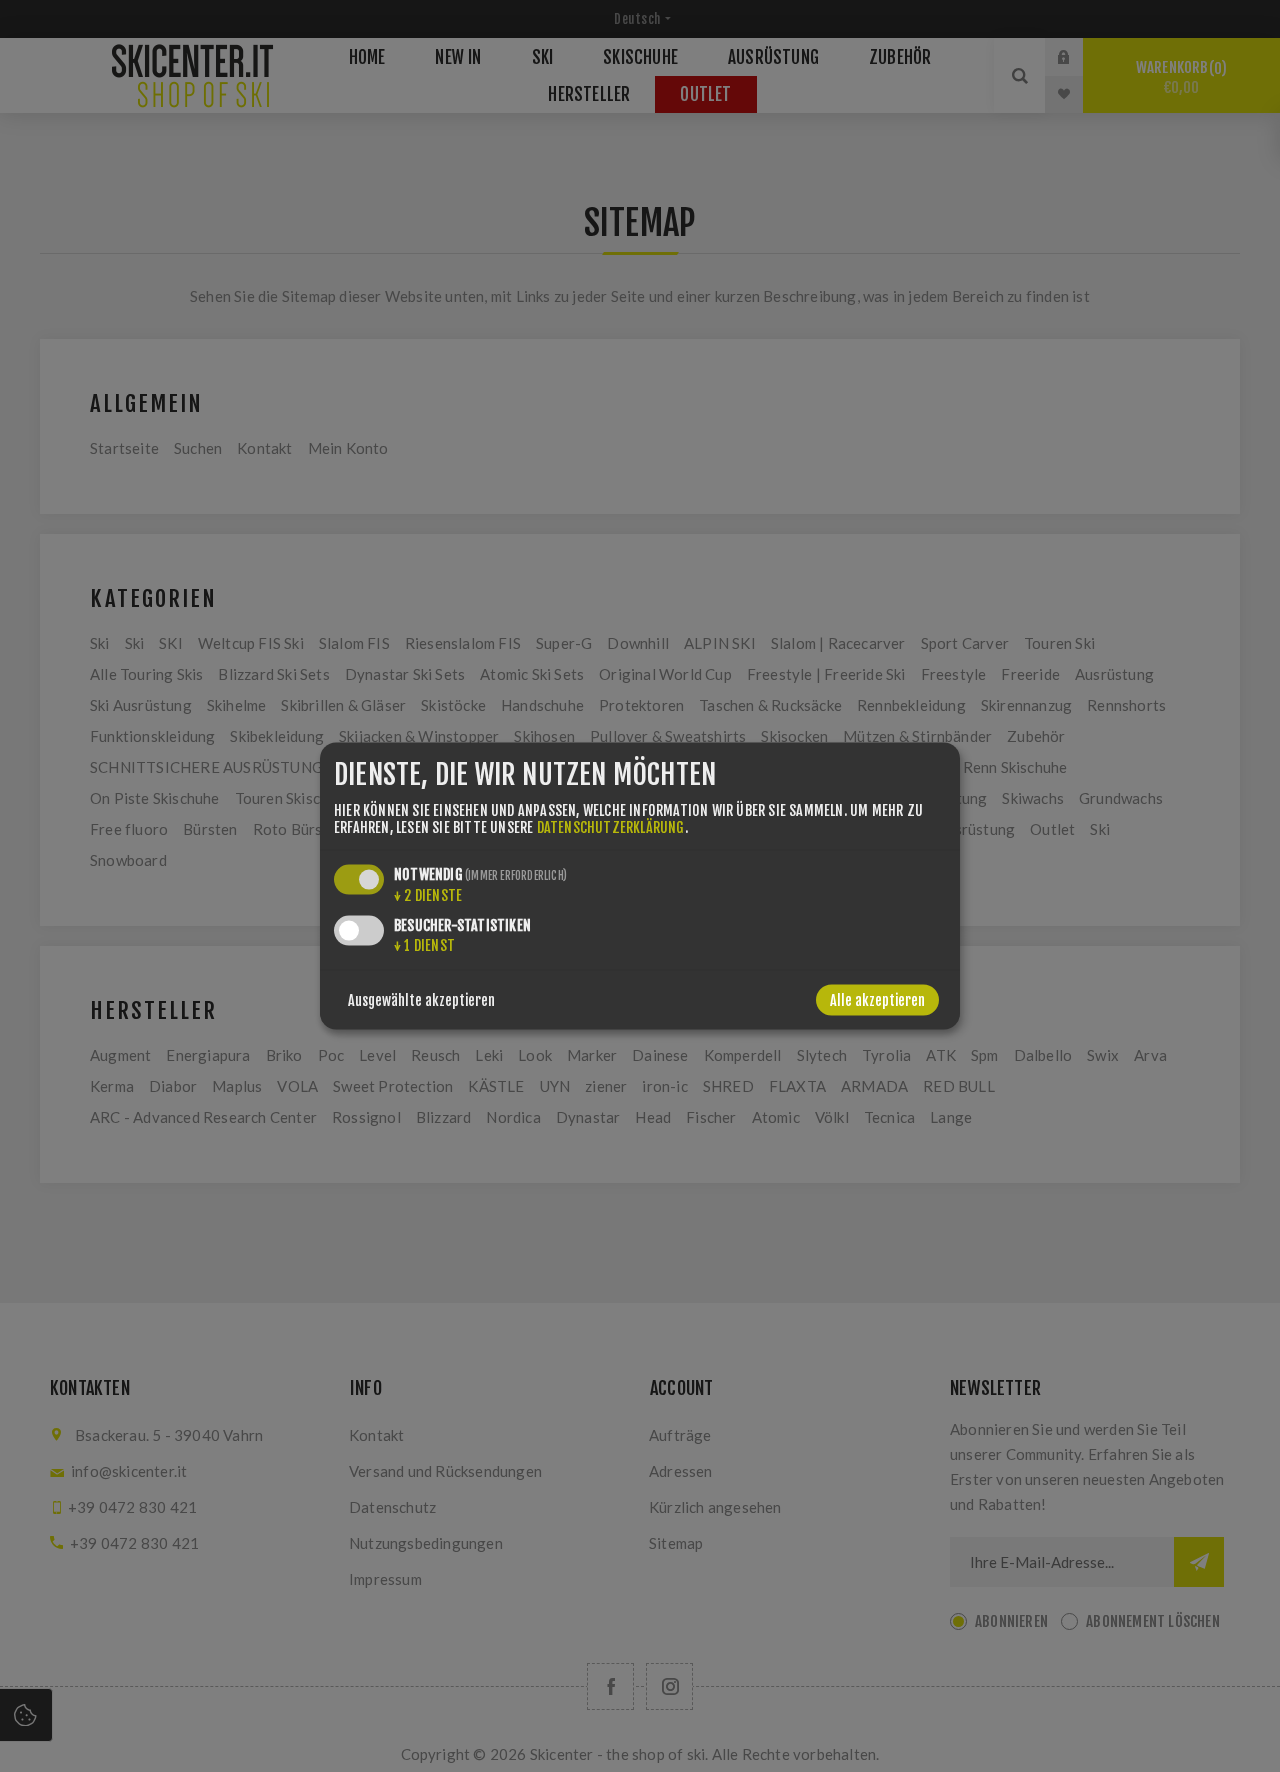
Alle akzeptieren (877, 999)
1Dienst (424, 944)
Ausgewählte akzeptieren (421, 999)
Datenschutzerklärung (611, 826)
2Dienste (428, 894)
